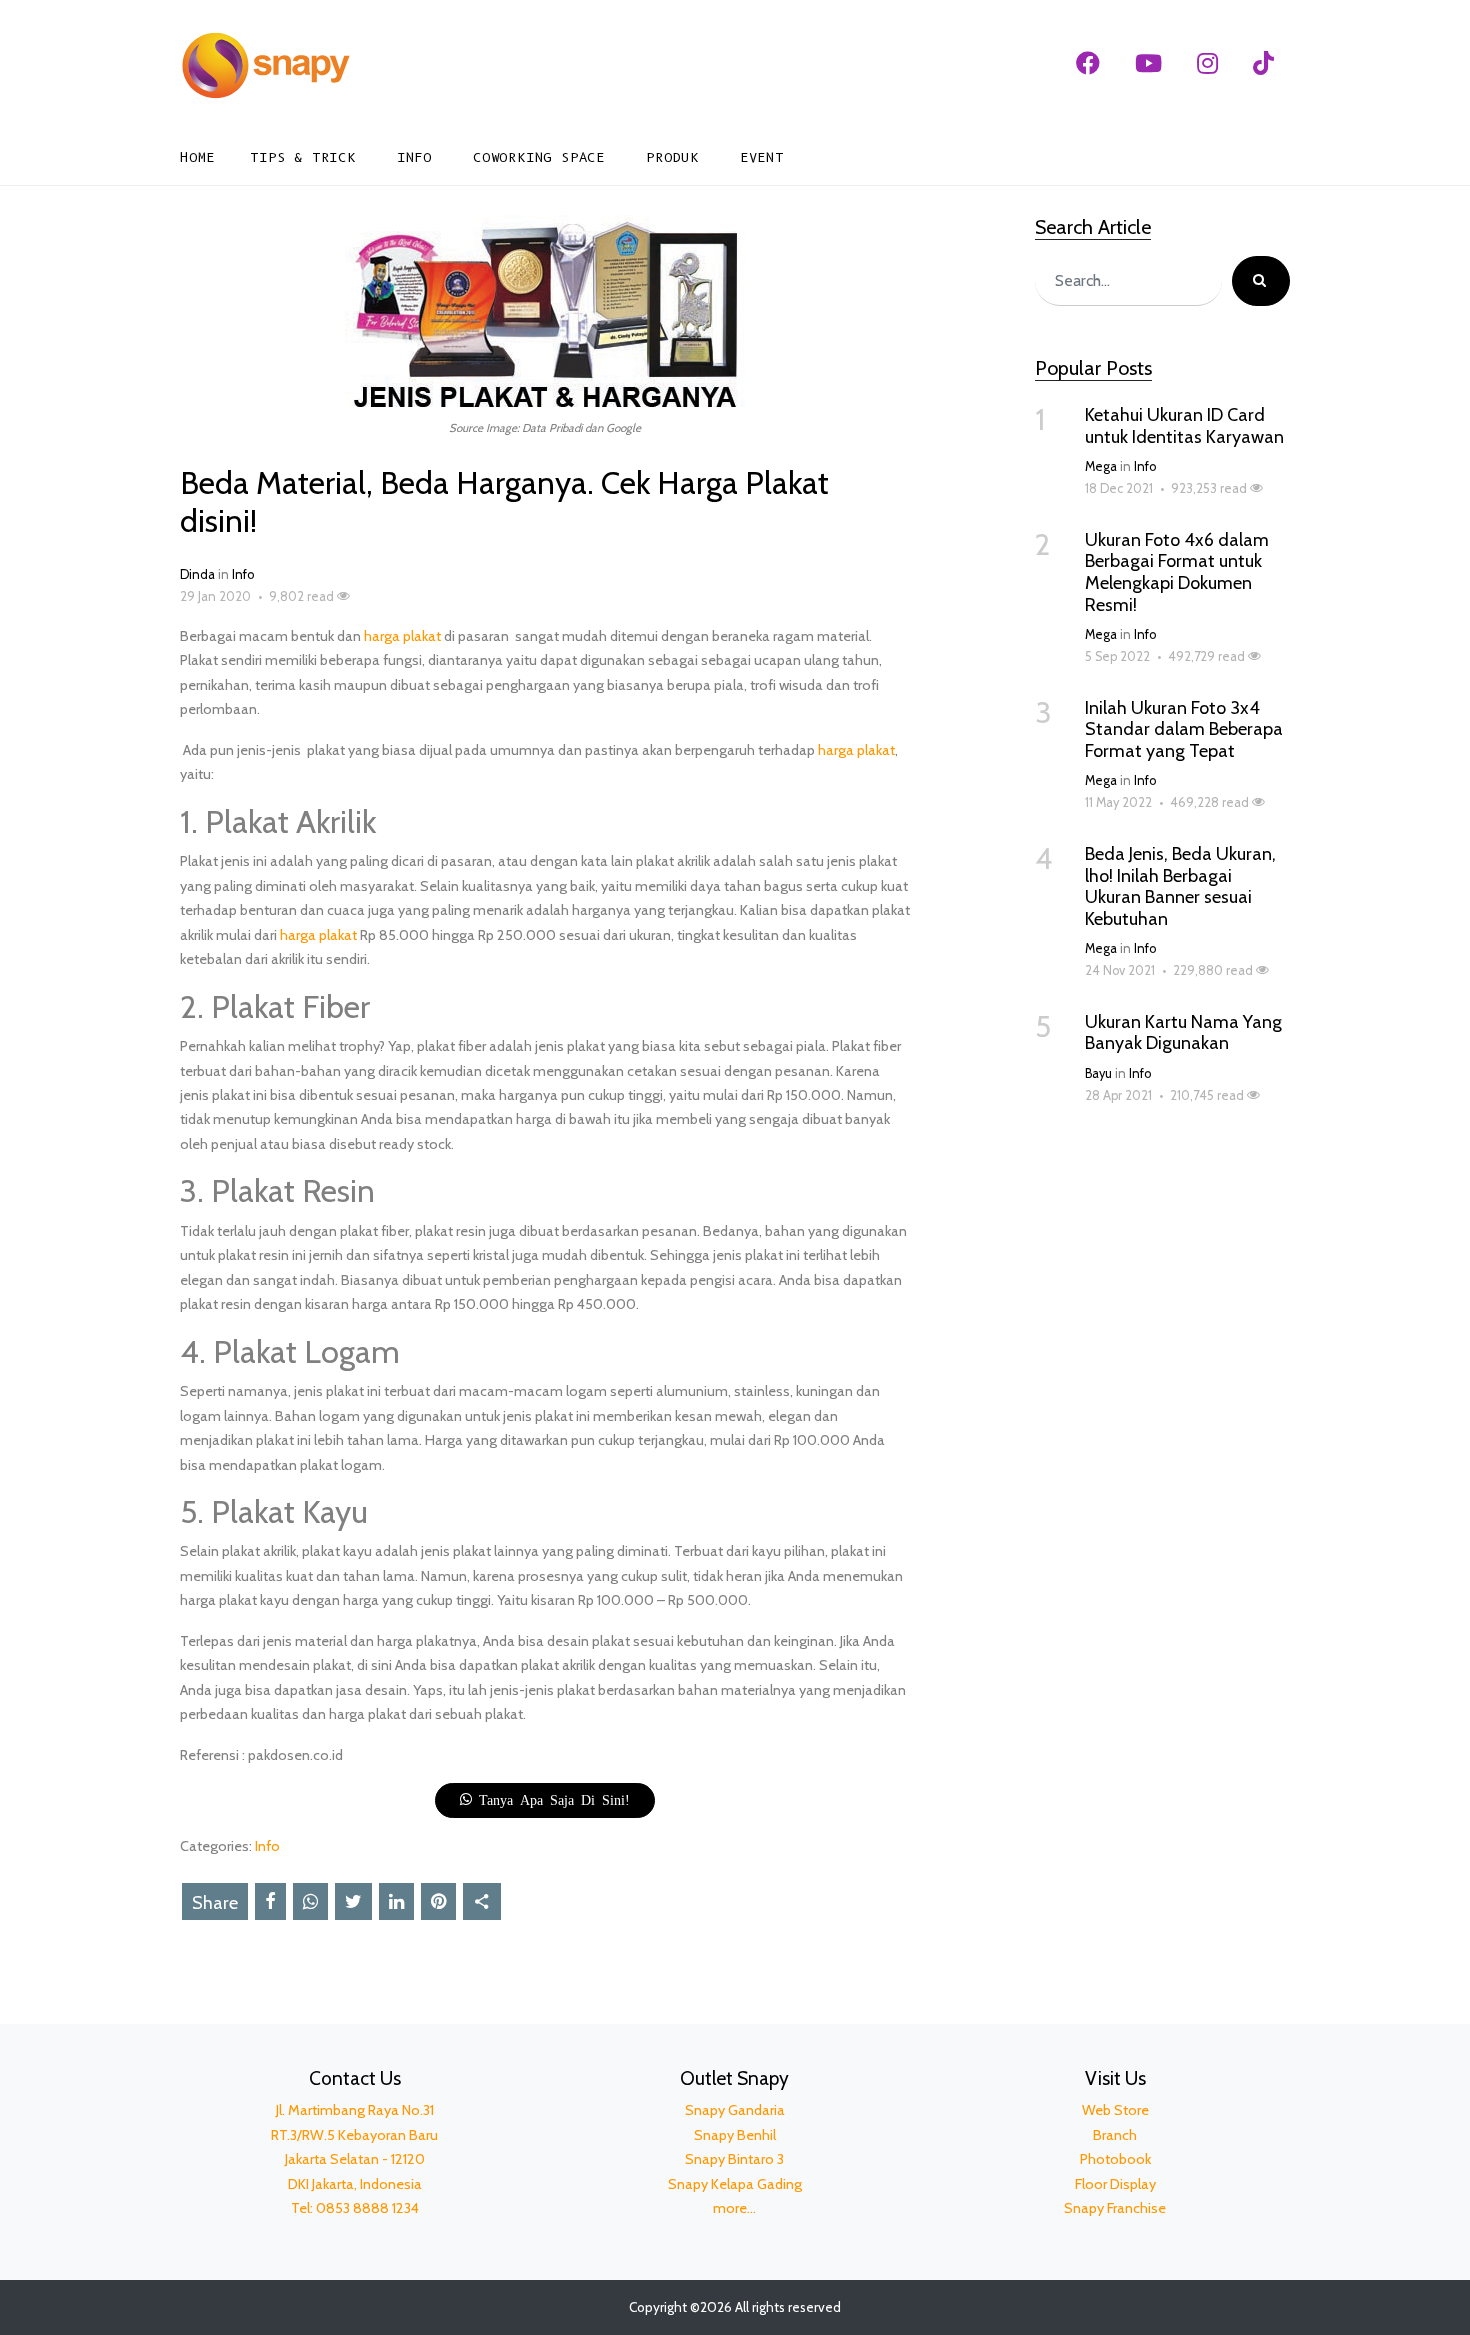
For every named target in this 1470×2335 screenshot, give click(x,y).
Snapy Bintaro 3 (734, 2159)
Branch (1115, 2135)
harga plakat (402, 636)
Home (197, 157)
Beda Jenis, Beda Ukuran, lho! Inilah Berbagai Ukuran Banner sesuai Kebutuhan (1180, 886)
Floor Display (1115, 2184)
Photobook (1115, 2159)
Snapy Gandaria (735, 2110)
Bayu (1098, 1073)
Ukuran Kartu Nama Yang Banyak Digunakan (1183, 1033)
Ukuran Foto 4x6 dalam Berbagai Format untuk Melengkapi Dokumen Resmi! (1177, 572)
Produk (672, 157)
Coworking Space (539, 157)
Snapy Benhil (735, 2135)
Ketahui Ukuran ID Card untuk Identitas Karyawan (1184, 426)
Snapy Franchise (1115, 2208)
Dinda (197, 574)
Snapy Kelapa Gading (735, 2184)
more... (734, 2208)
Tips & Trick (303, 157)
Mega (1101, 466)
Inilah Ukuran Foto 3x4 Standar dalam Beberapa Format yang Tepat (1184, 729)
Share (215, 1903)
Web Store (1115, 2110)
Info (414, 157)
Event (762, 157)
